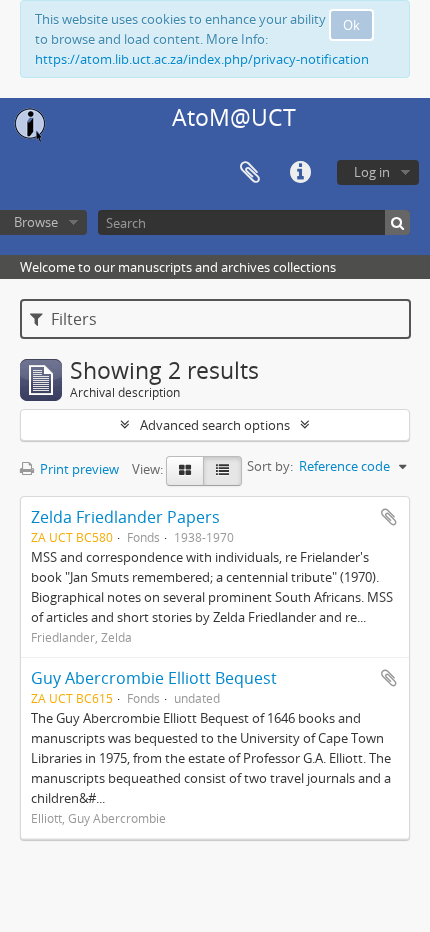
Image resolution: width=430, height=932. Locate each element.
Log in (372, 172)
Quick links (300, 173)
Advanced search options (215, 425)
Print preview (78, 469)
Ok (351, 25)
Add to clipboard (389, 517)
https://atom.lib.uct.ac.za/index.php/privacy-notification (202, 59)
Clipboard (250, 173)
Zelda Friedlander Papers (125, 517)
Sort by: (270, 466)
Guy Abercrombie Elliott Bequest (154, 678)
